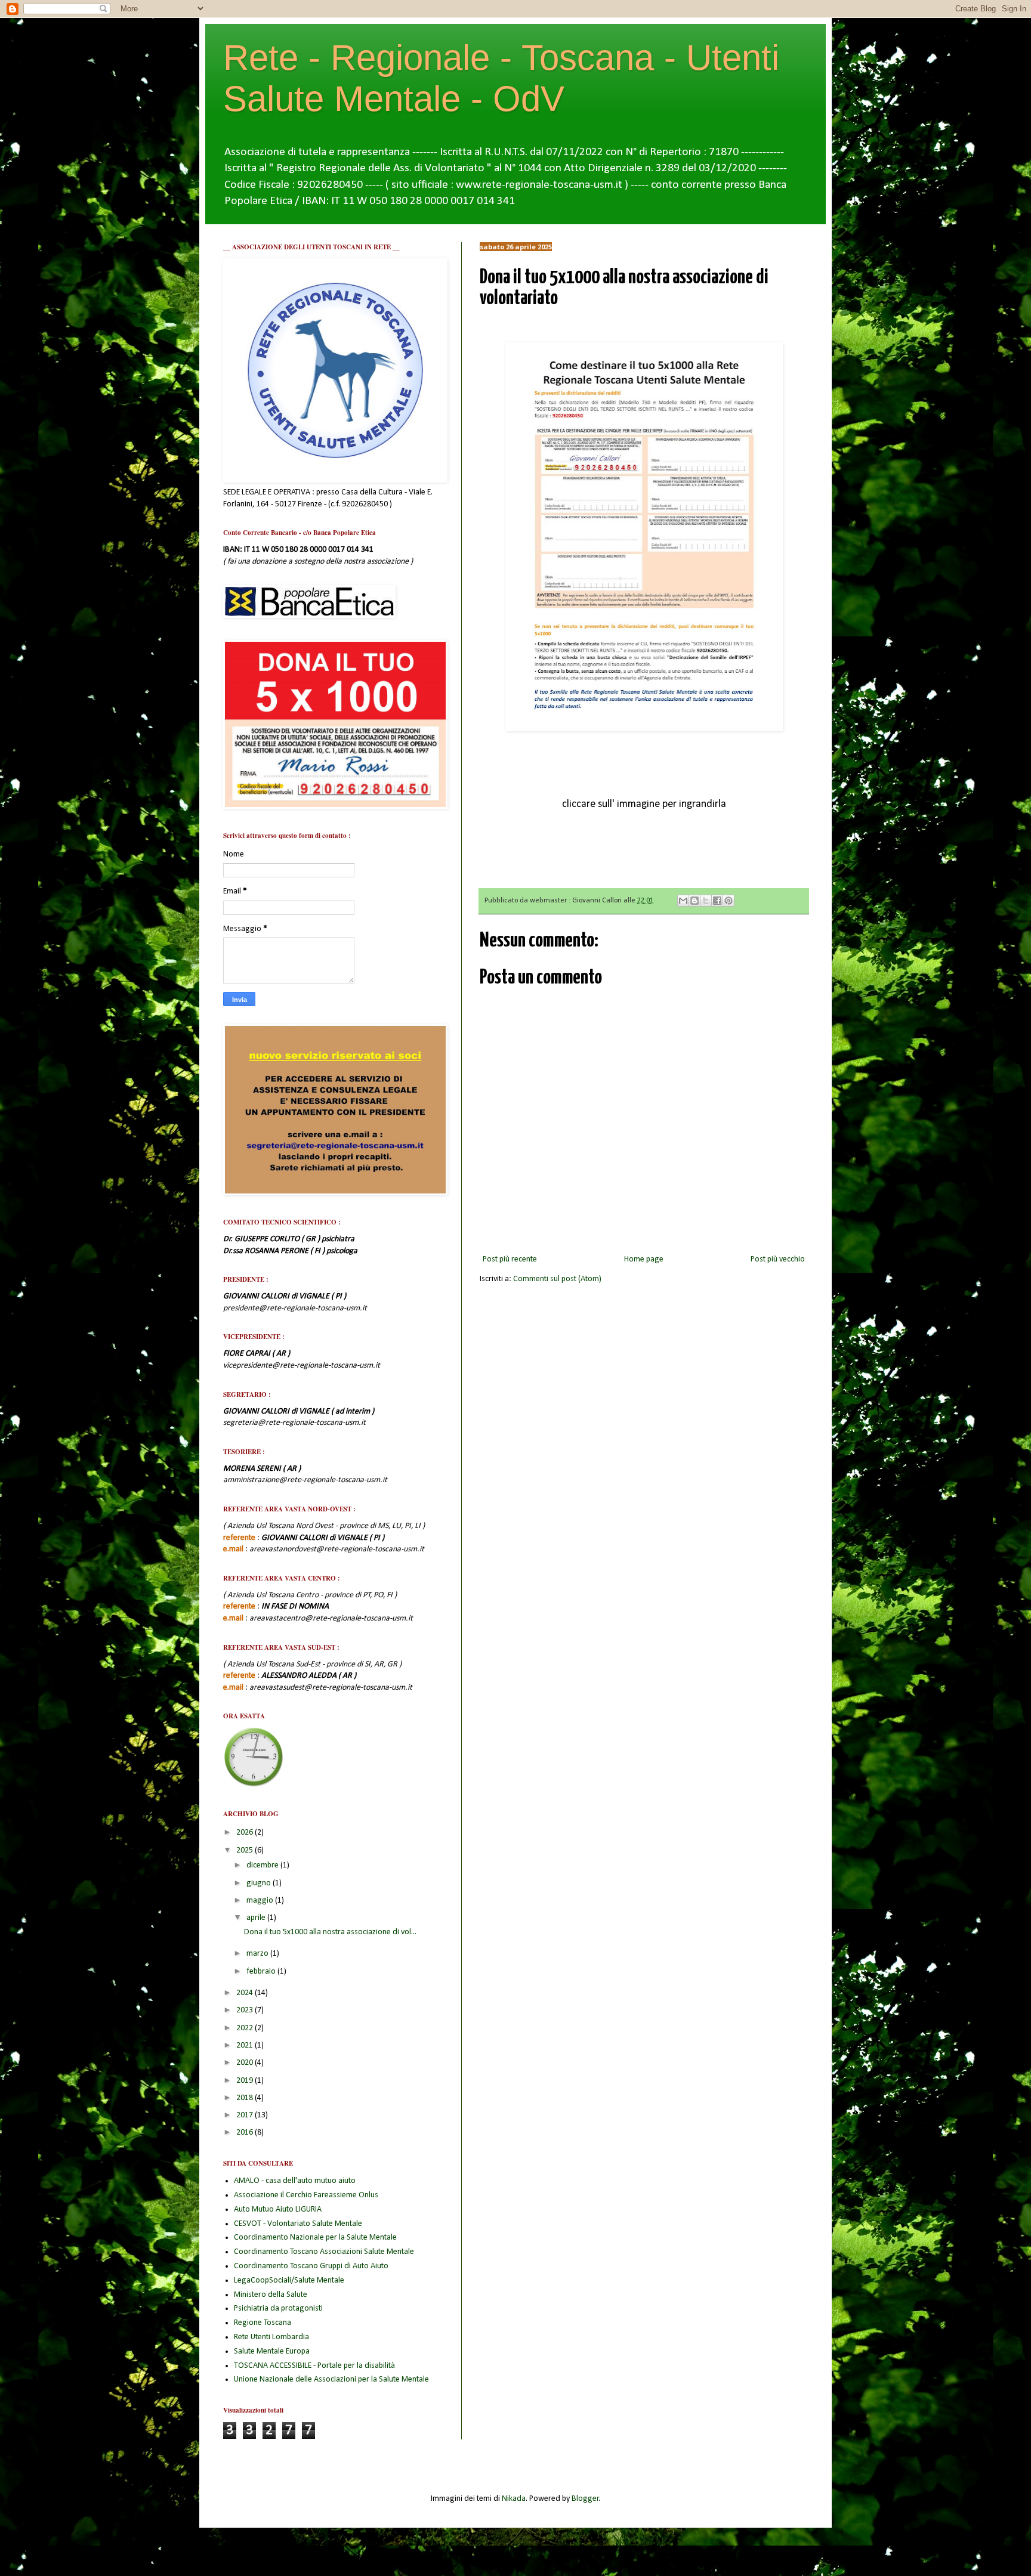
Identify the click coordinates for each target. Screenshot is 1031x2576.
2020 (246, 2063)
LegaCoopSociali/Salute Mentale (289, 2280)
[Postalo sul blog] (694, 901)
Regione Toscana (263, 2323)
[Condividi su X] (706, 901)
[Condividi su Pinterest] (729, 901)
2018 (246, 2098)
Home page (644, 1259)
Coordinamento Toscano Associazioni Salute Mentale (324, 2252)
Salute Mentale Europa (272, 2351)
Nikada (514, 2499)
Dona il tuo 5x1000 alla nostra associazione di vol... (330, 1932)
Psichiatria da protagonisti (278, 2308)
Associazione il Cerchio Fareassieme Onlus (306, 2195)
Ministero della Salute (271, 2295)
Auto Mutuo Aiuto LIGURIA (278, 2209)
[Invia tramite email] (683, 901)
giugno (260, 1883)
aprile (257, 1918)
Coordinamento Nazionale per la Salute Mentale (315, 2238)
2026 (246, 1833)
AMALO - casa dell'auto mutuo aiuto (295, 2181)
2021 (246, 2045)
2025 (246, 1850)
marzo (258, 1954)
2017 (246, 2115)
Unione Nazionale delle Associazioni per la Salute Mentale (331, 2379)
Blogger (585, 2499)
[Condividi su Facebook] (717, 901)
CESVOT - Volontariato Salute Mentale (298, 2224)
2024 (246, 1993)
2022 (246, 2028)
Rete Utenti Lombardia (271, 2337)
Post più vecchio (778, 1259)
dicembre (263, 1865)
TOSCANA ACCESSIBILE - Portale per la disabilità (314, 2366)
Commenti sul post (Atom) (557, 1279)
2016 (246, 2133)
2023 (246, 2010)
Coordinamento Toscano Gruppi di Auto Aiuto (311, 2266)
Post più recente (510, 1259)
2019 (246, 2081)
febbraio (262, 1972)
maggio (261, 1901)
